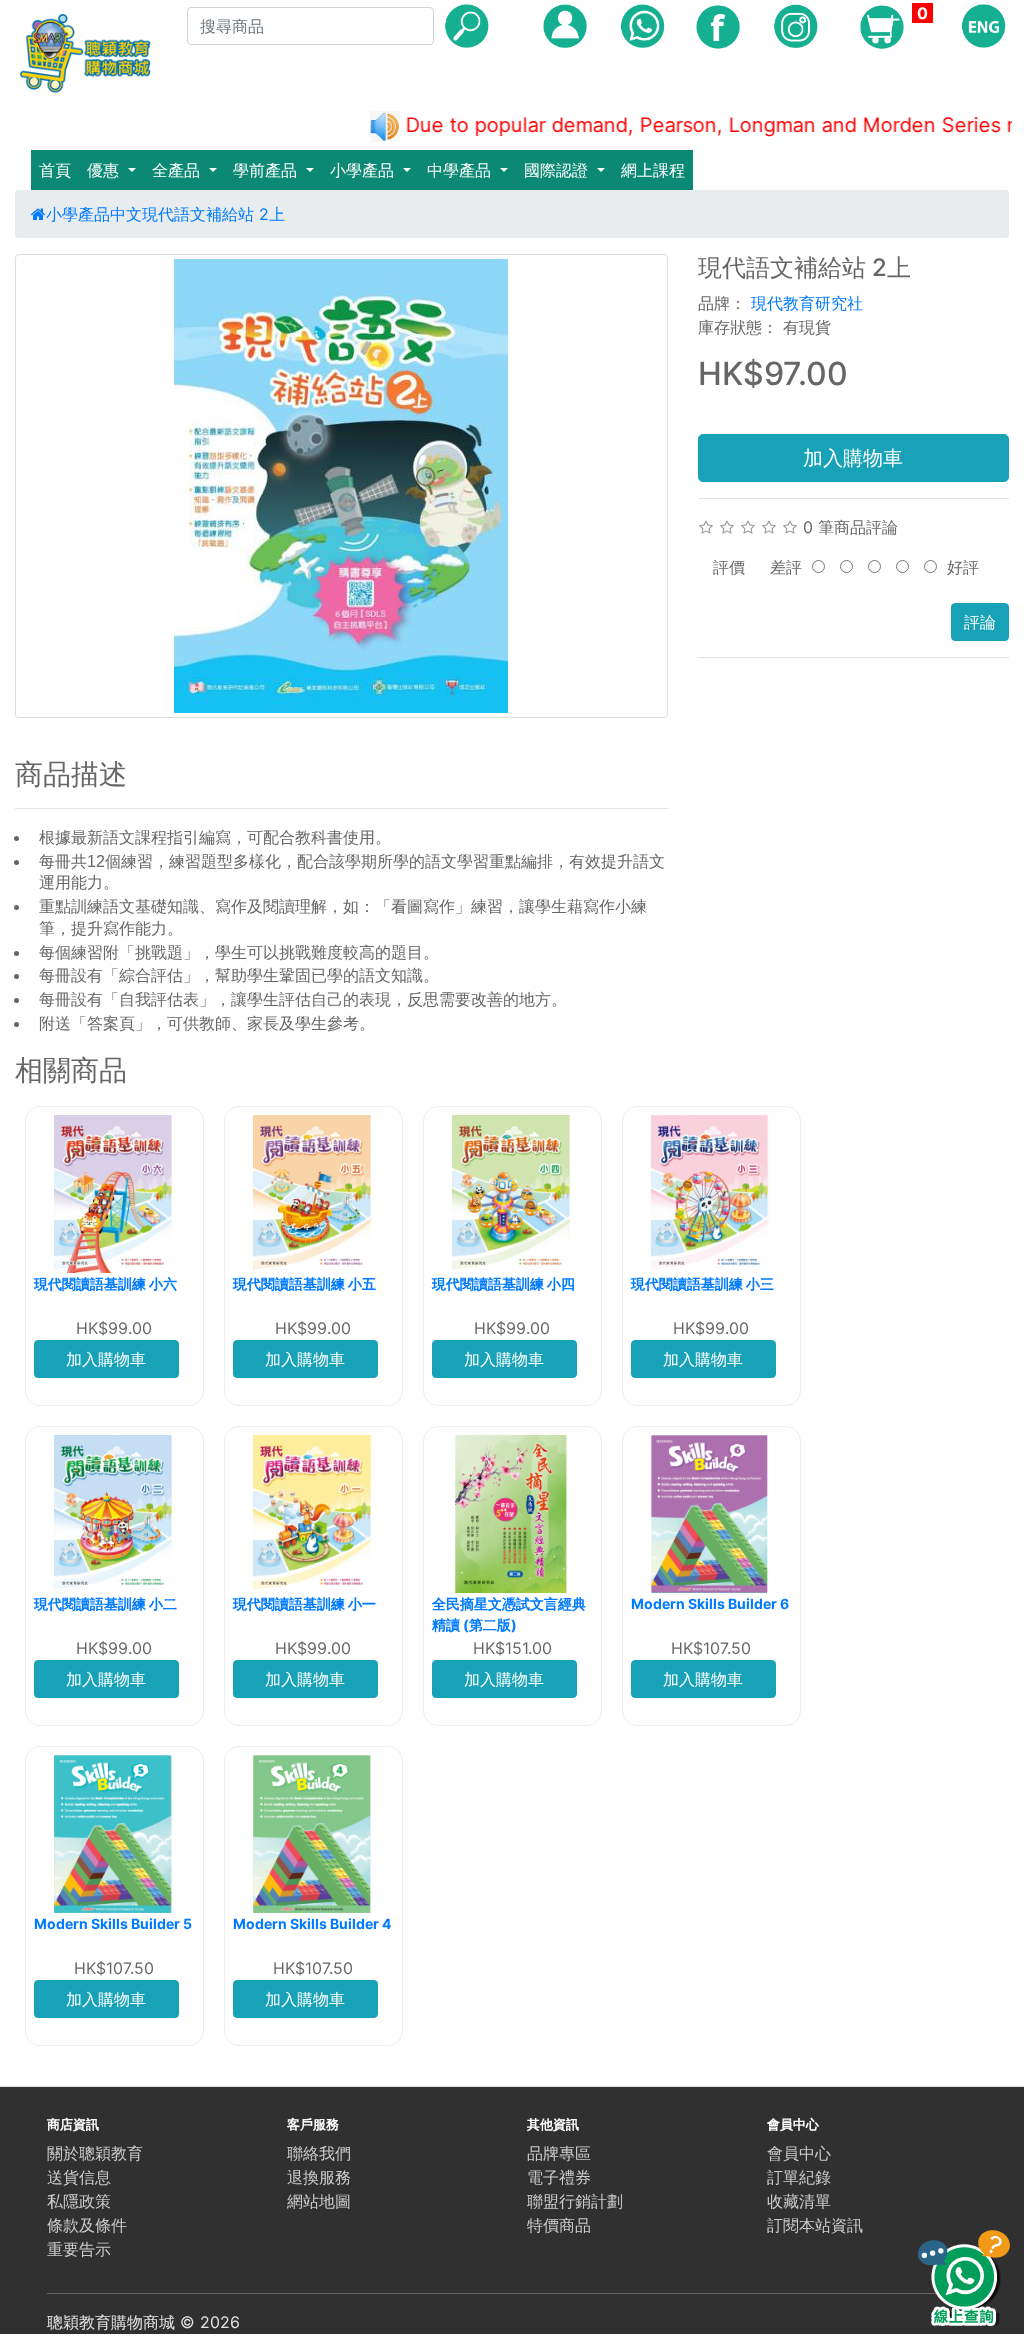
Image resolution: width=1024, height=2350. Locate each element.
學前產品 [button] (267, 170)
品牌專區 (559, 2153)
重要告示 (79, 2249)
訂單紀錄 (799, 2177)
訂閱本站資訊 (815, 2225)
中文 (126, 214)
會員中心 (799, 2153)
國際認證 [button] (558, 170)
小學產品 (78, 214)
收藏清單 (799, 2201)
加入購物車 (853, 458)
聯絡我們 (319, 2153)
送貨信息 (79, 2177)
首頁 (55, 170)
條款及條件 (87, 2225)
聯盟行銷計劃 (575, 2201)
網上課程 (653, 170)
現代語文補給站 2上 (213, 214)
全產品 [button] (178, 170)
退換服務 (319, 2177)
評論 (980, 622)
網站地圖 (319, 2201)
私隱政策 (79, 2201)
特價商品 (559, 2225)
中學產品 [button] (461, 170)
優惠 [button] (105, 170)
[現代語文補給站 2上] (341, 486)
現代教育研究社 (807, 303)
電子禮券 (559, 2177)
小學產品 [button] (364, 170)
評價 (729, 567)
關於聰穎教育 (95, 2153)
